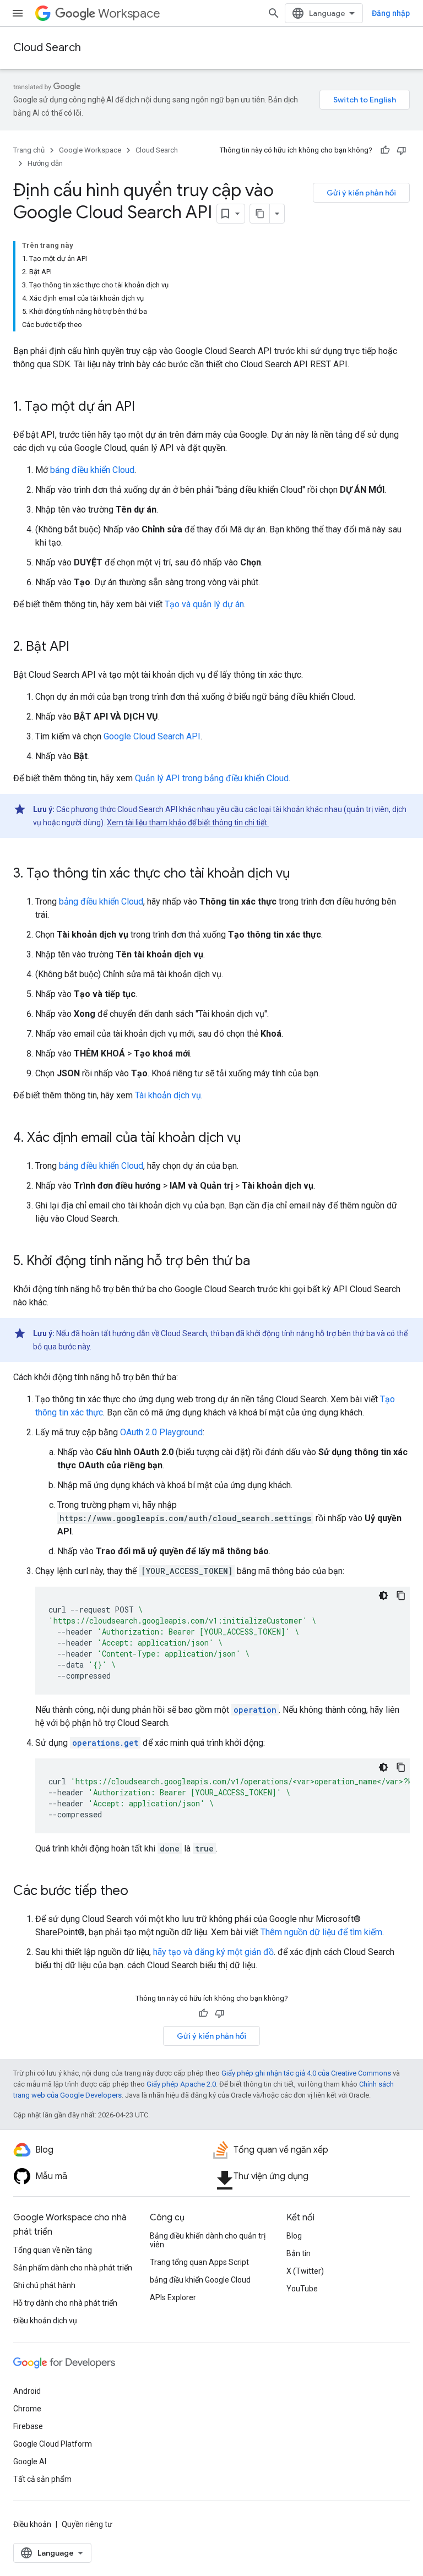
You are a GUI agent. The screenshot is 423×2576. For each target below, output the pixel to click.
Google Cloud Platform (53, 2444)
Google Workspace (90, 150)
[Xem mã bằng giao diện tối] (383, 1595)
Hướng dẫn (45, 163)
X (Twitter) (305, 2271)
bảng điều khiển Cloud (92, 470)
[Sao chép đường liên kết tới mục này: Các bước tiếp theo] (139, 1892)
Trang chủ (29, 150)
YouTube (302, 2289)
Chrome (27, 2409)
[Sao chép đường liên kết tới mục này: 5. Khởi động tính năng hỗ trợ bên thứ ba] (261, 1262)
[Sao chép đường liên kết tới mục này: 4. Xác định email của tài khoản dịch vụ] (252, 1139)
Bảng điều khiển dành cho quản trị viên (208, 2240)
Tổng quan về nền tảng (53, 2250)
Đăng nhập (391, 13)
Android (27, 2391)
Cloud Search (47, 48)
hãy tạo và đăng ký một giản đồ (213, 1952)
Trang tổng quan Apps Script (199, 2262)
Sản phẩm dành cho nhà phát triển (73, 2268)
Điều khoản (32, 2524)
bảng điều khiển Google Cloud (200, 2280)
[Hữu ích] (385, 150)
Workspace (129, 13)
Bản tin (299, 2253)
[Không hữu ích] (402, 150)
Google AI (30, 2461)
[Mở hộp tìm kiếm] (274, 13)
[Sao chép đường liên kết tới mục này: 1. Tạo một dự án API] (146, 407)
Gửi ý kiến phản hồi (361, 193)
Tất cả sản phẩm (42, 2479)
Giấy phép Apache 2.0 (181, 2084)
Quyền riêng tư (87, 2524)
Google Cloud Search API (152, 736)
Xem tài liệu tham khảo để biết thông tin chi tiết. (188, 823)
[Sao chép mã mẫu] (401, 1595)
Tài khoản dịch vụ (168, 1095)
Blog (294, 2236)
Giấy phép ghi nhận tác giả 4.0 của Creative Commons (306, 2073)
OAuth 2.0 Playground (161, 1432)
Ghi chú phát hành (44, 2285)
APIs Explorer (173, 2297)
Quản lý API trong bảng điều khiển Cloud (212, 778)
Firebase (28, 2426)
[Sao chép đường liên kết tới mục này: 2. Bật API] (80, 647)
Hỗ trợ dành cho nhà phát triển (65, 2303)
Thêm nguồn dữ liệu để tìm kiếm (321, 1932)
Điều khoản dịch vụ (45, 2321)
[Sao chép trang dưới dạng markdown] (260, 214)
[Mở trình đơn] (18, 13)
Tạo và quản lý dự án (204, 604)
